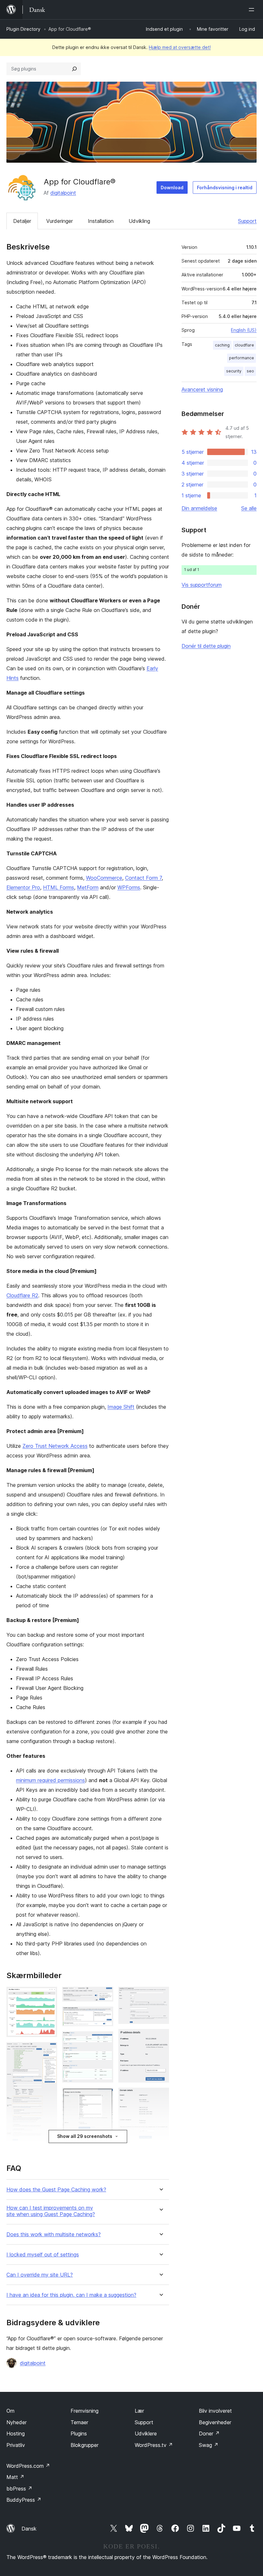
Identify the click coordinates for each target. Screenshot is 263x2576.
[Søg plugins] (74, 69)
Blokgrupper (85, 2445)
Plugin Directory (23, 29)
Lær (139, 2411)
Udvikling (139, 221)
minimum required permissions (51, 1780)
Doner (209, 2433)
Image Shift (121, 1407)
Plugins (79, 2433)
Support (247, 221)
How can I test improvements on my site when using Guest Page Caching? (51, 2211)
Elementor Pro (23, 887)
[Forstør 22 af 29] (160, 2096)
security (234, 371)
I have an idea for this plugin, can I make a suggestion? (71, 2295)
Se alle (249, 508)
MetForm (88, 887)
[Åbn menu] (253, 10)
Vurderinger (59, 221)
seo (250, 371)
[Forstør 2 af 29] (48, 2051)
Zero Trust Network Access (55, 1446)
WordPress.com (28, 2466)
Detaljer (22, 221)
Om (10, 2411)
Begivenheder (215, 2422)
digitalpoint (63, 193)
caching (222, 345)
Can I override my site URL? (40, 2275)
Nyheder (17, 2422)
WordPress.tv (154, 2445)
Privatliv (16, 2445)
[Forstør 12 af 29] (105, 2147)
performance (242, 358)
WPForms (129, 887)
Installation (101, 221)
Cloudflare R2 (22, 1295)
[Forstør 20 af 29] (160, 1995)
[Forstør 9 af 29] (105, 2015)
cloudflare (244, 345)
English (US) (244, 330)
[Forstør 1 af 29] (48, 1995)
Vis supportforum (202, 585)
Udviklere (146, 2433)
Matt (15, 2477)
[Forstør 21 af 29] (160, 2038)
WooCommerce (104, 878)
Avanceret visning (202, 389)
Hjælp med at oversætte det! (180, 47)
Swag (209, 2445)
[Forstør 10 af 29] (105, 2040)
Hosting (16, 2433)
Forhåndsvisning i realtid (225, 187)
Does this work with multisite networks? (54, 2234)
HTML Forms (59, 887)
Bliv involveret (215, 2411)
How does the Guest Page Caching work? (56, 2190)
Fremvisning (85, 2411)
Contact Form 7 (143, 878)
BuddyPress (24, 2500)
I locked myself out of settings (43, 2255)
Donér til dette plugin (206, 646)
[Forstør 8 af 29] (105, 1995)
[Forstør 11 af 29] (105, 2096)
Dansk (29, 2529)
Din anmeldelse (199, 508)
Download (172, 187)
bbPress (19, 2489)
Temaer (79, 2422)
